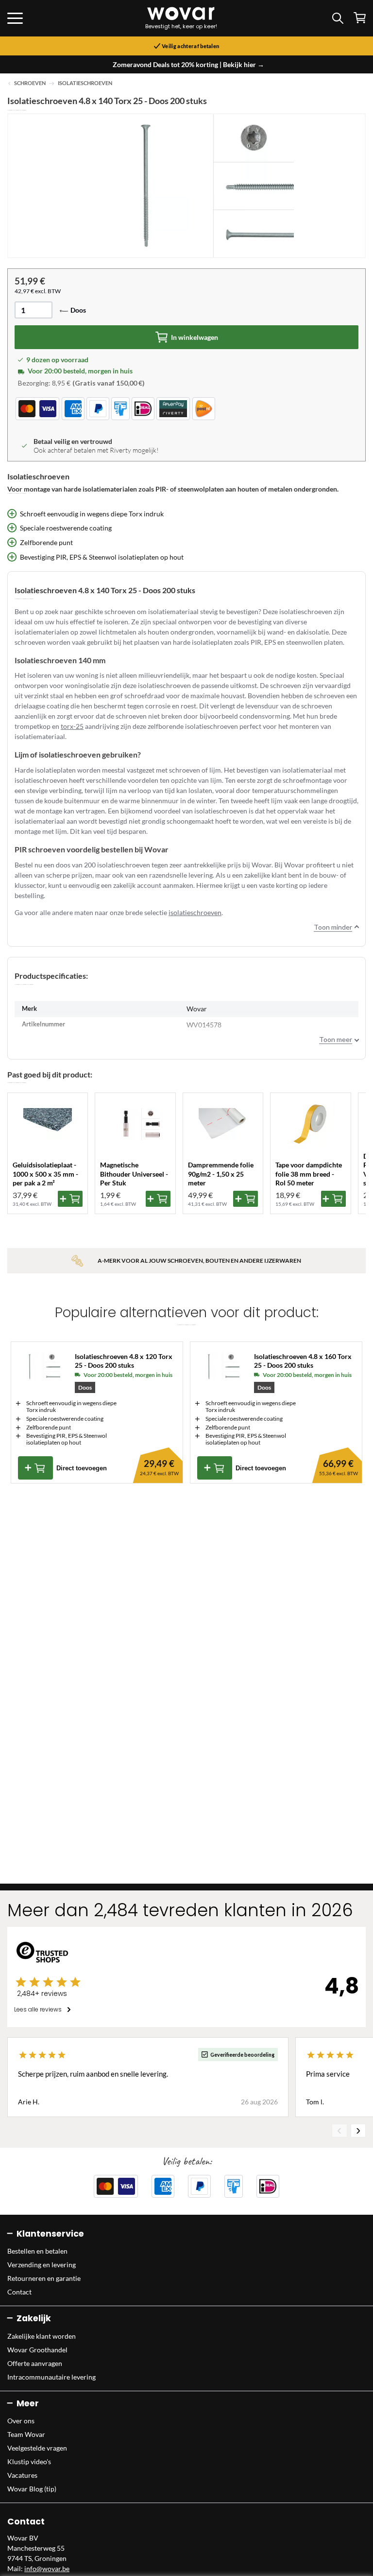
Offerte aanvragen (35, 2363)
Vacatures (22, 2475)
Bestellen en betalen (37, 2251)
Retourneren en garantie (44, 2278)
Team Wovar (26, 2434)
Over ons (21, 2421)
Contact (19, 2292)
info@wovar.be (47, 2568)
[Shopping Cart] (360, 18)
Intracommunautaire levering (51, 2377)
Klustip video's (29, 2461)
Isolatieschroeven (85, 83)
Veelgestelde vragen (37, 2448)
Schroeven (30, 83)
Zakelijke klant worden (42, 2336)
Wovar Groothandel (37, 2350)
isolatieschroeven (195, 912)
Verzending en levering (42, 2265)
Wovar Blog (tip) (32, 2489)
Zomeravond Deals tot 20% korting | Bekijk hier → (188, 64)
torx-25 (72, 726)
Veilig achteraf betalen (190, 46)
